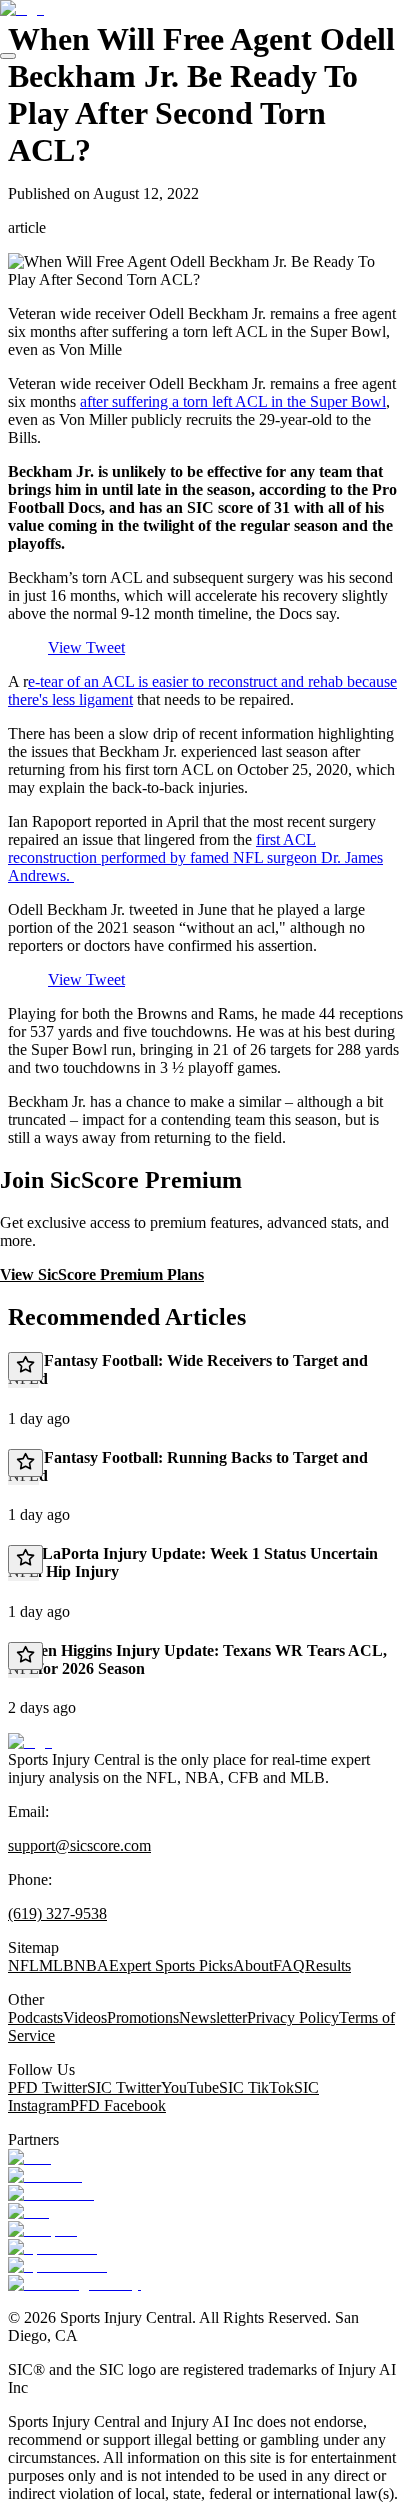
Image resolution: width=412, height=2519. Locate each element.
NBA (91, 1965)
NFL (23, 1965)
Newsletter (213, 2017)
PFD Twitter (47, 2087)
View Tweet (86, 647)
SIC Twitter (124, 2087)
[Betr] (29, 2157)
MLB (56, 1965)
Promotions (143, 2017)
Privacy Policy (293, 2017)
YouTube (190, 2087)
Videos (85, 2017)
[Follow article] (25, 1366)
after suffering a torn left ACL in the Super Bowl (233, 401)
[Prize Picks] (51, 2193)
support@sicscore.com (79, 1845)
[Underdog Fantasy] (74, 2283)
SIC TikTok (256, 2087)
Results (328, 1965)
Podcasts (35, 2017)
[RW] (28, 2211)
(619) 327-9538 (57, 1913)
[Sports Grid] (52, 2247)
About (253, 1965)
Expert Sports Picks (171, 1965)
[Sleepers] (42, 2229)
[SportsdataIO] (57, 2265)
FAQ (289, 1965)
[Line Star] (45, 2175)
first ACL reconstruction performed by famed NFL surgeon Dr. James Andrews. (195, 857)
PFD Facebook (118, 2105)
